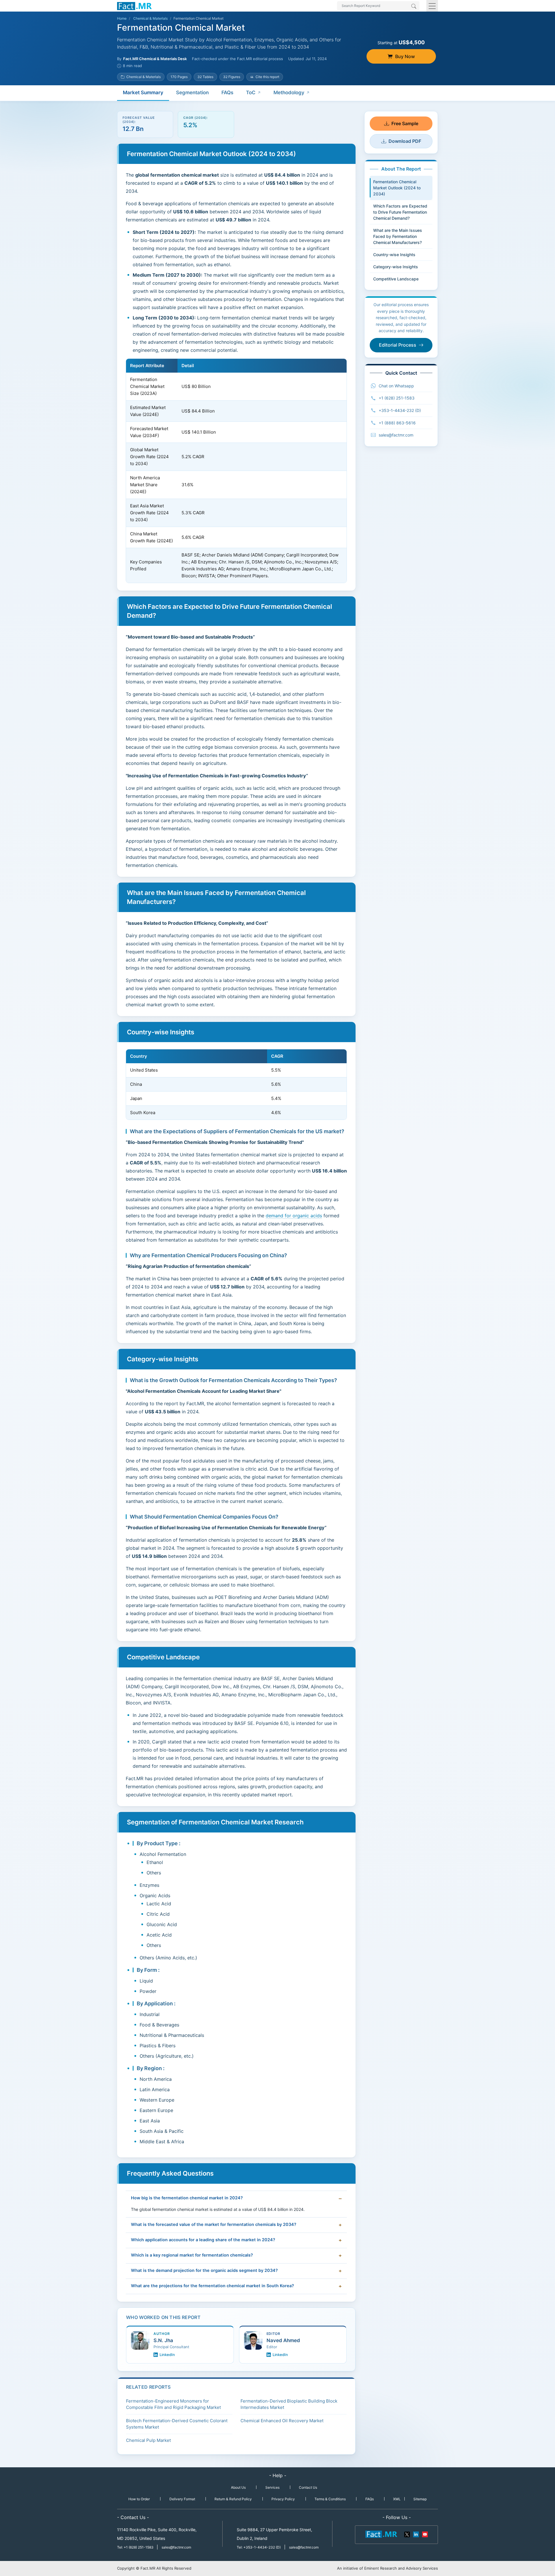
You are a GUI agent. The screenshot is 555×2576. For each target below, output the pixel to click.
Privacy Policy (283, 2499)
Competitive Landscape (396, 279)
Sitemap (420, 2499)
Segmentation (192, 93)
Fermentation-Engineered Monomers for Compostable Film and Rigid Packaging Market (173, 2404)
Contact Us (308, 2487)
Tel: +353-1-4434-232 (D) (259, 2547)
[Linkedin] (416, 2534)
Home (122, 18)
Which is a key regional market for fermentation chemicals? (192, 2255)
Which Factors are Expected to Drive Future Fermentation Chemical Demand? (400, 212)
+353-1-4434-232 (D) (400, 410)
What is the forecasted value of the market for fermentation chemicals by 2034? (214, 2224)
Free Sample (405, 123)
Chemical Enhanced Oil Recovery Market (282, 2421)
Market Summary (143, 93)
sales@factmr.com (396, 435)
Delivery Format (182, 2499)
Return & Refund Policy (233, 2499)
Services (272, 2487)
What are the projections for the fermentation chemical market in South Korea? (212, 2286)
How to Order (139, 2499)
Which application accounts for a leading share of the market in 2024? (203, 2240)
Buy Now (405, 56)
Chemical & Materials (150, 18)
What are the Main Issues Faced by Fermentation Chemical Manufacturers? (398, 236)
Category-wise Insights (396, 267)
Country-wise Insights (394, 255)
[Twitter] (407, 2534)
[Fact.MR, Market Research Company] (134, 6)
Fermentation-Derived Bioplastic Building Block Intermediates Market (289, 2404)
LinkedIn (167, 2355)
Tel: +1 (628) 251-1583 (136, 2547)
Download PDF (405, 141)
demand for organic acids (294, 1216)
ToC (251, 93)
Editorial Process (398, 345)
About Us (238, 2487)
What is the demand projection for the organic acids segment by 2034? (204, 2270)
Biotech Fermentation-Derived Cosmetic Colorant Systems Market (177, 2424)
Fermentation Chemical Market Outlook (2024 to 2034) (397, 188)
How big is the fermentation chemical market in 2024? (187, 2198)
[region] (236, 471)
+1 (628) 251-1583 (397, 398)
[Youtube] (425, 2534)
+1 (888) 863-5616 (397, 423)
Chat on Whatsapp (396, 386)
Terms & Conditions (330, 2499)
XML (397, 2499)
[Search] (414, 7)
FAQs (227, 93)
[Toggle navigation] (432, 6)
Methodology (289, 93)
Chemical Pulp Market (148, 2440)
